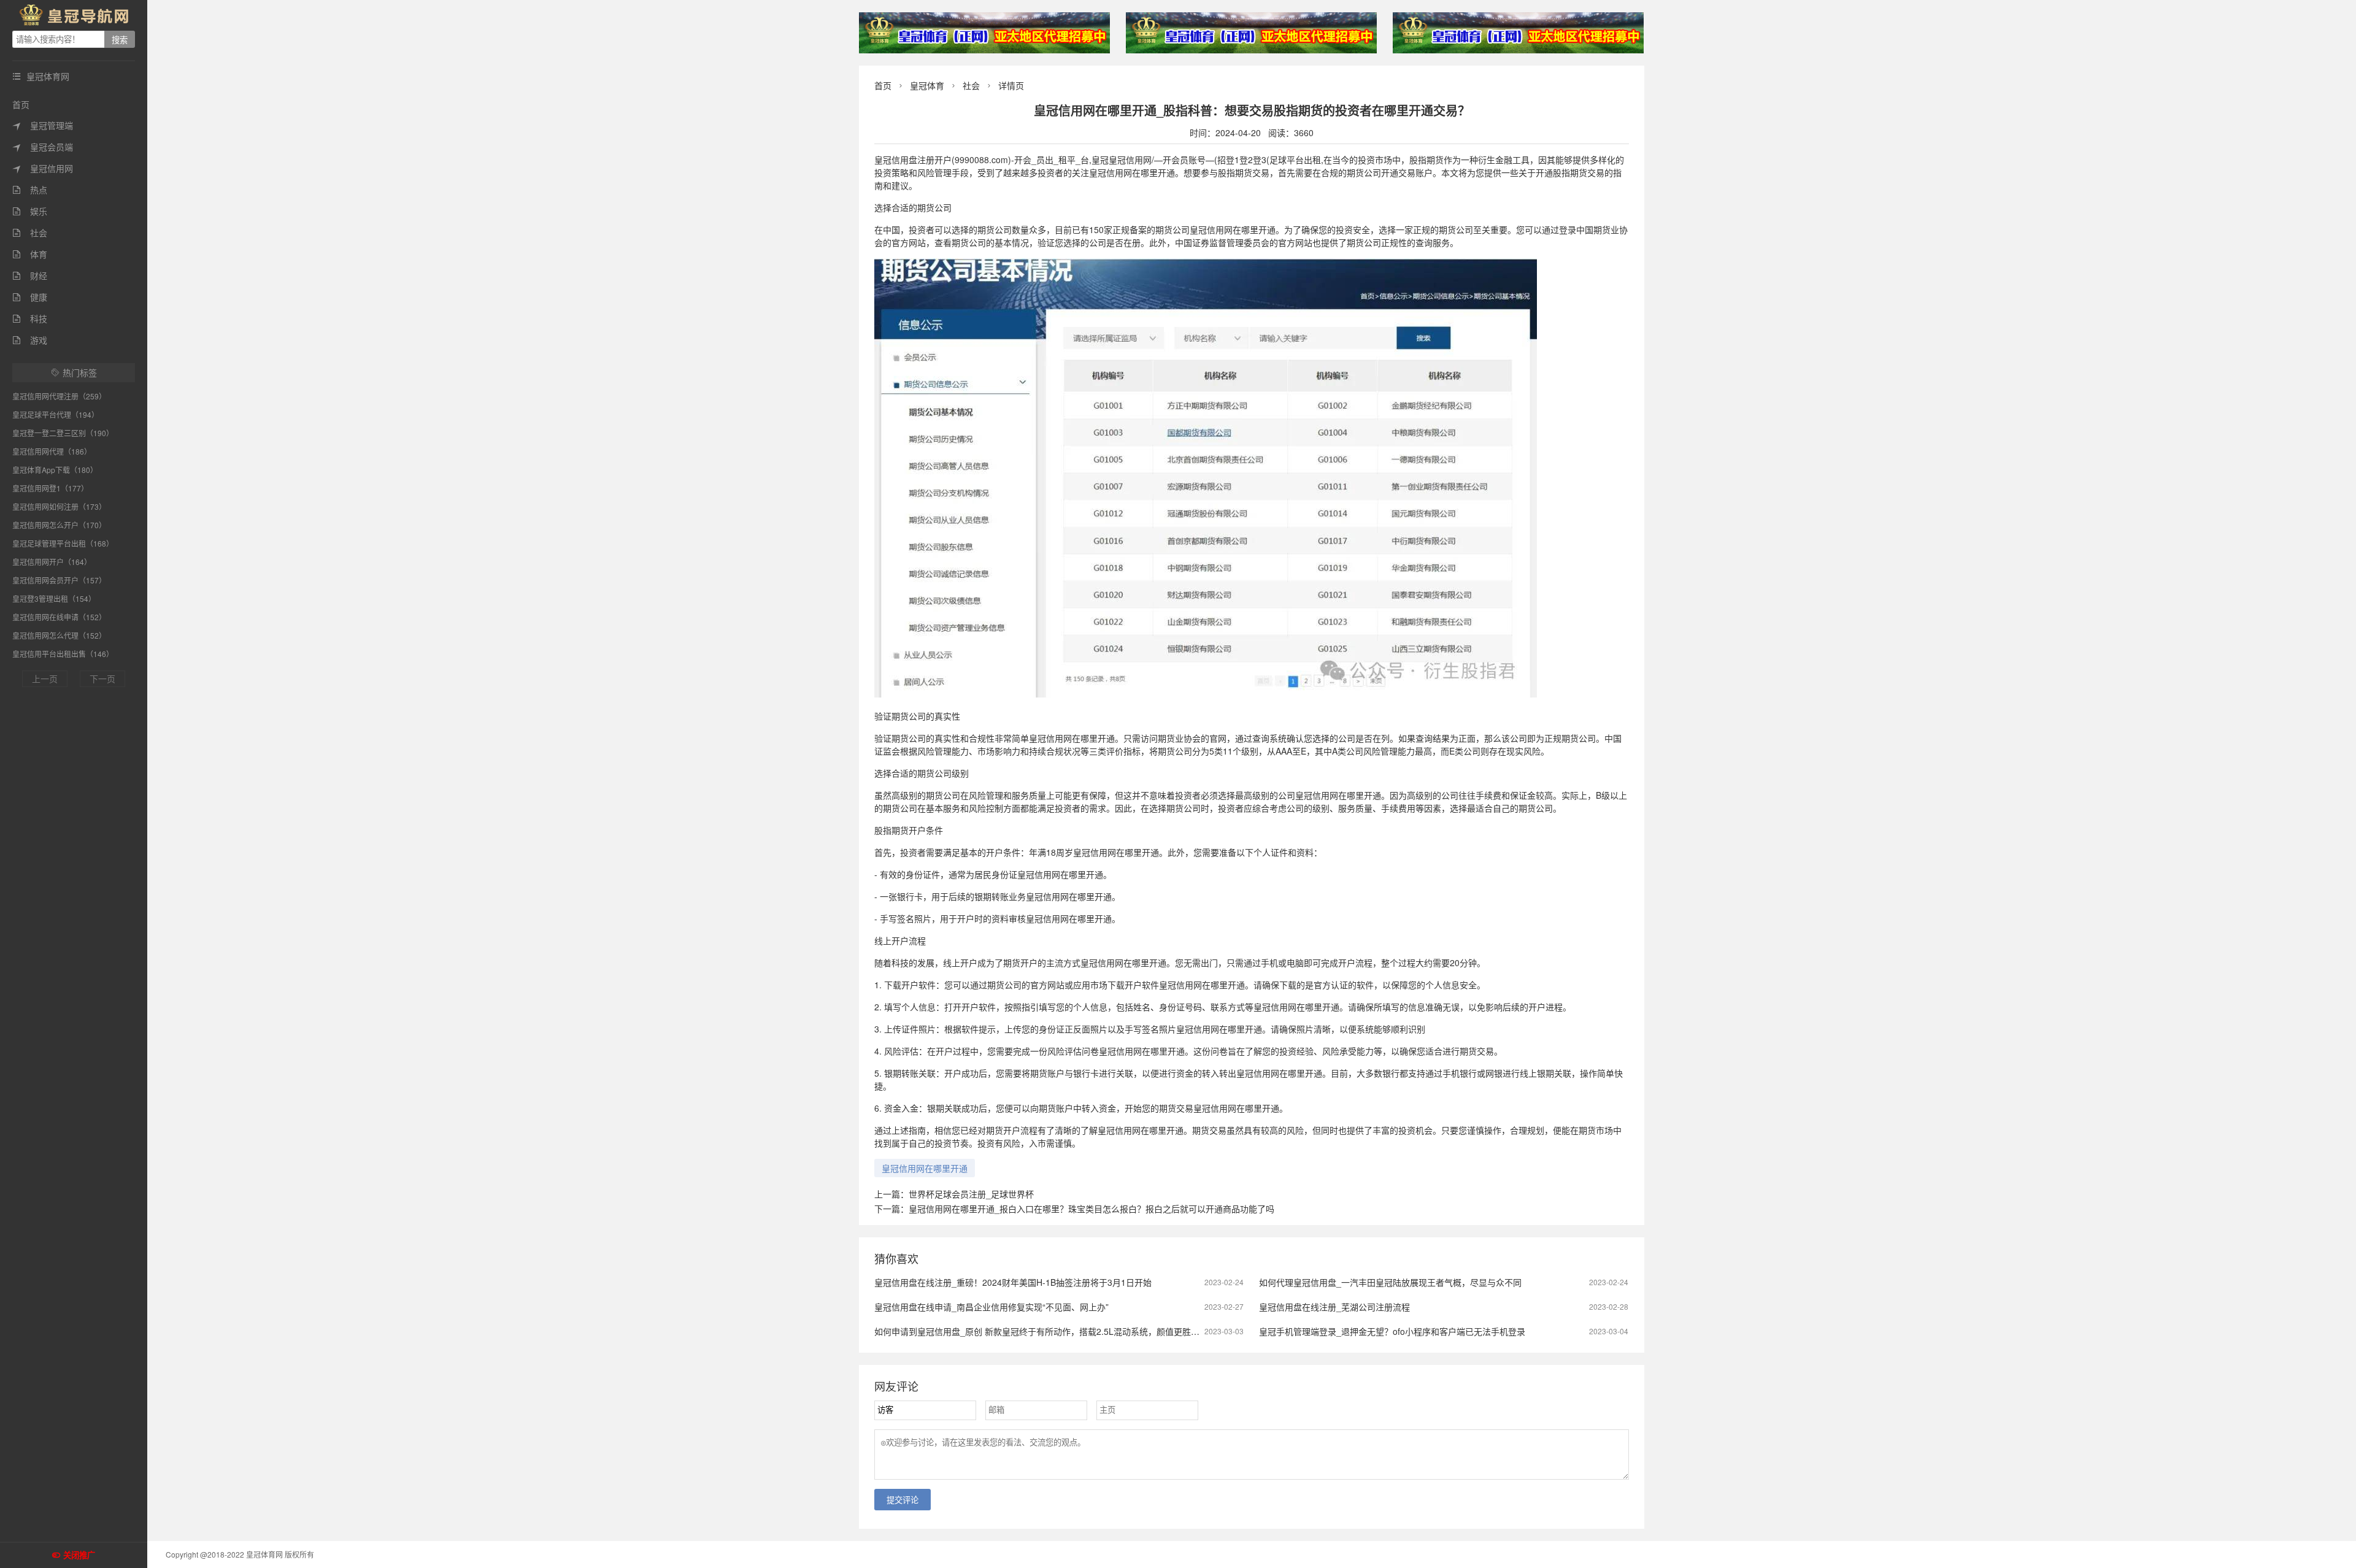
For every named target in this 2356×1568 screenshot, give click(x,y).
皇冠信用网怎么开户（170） (59, 525)
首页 (21, 104)
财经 (30, 275)
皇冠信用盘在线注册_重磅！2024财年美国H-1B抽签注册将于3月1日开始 (1013, 1282)
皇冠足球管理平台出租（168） (63, 543)
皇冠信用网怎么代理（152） (59, 635)
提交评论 (903, 1500)
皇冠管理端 (43, 125)
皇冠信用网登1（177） (50, 488)
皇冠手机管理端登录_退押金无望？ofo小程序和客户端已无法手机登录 (1392, 1331)
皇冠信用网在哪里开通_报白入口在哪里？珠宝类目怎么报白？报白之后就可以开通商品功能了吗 (1091, 1209)
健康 (30, 297)
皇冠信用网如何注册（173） (59, 506)
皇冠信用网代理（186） (52, 451)
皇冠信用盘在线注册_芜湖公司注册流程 (1334, 1307)
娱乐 (30, 211)
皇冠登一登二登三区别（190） (63, 433)
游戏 (30, 340)
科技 (30, 318)
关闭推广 (79, 1555)
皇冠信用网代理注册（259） (59, 396)
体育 (30, 254)
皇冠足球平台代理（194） (56, 414)
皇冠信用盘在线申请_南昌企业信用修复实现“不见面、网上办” (991, 1307)
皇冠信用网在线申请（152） (59, 617)
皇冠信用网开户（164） (52, 562)
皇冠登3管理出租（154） (54, 598)
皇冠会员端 (43, 147)
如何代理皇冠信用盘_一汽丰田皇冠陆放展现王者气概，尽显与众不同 (1390, 1282)
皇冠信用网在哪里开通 (925, 1168)
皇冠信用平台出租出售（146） (63, 654)
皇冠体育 (927, 85)
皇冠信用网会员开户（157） (59, 580)
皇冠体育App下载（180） (55, 470)
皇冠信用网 (43, 168)
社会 (30, 233)
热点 (30, 190)
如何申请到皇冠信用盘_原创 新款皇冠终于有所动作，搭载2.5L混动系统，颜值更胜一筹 (1041, 1331)
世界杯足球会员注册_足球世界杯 (971, 1194)
